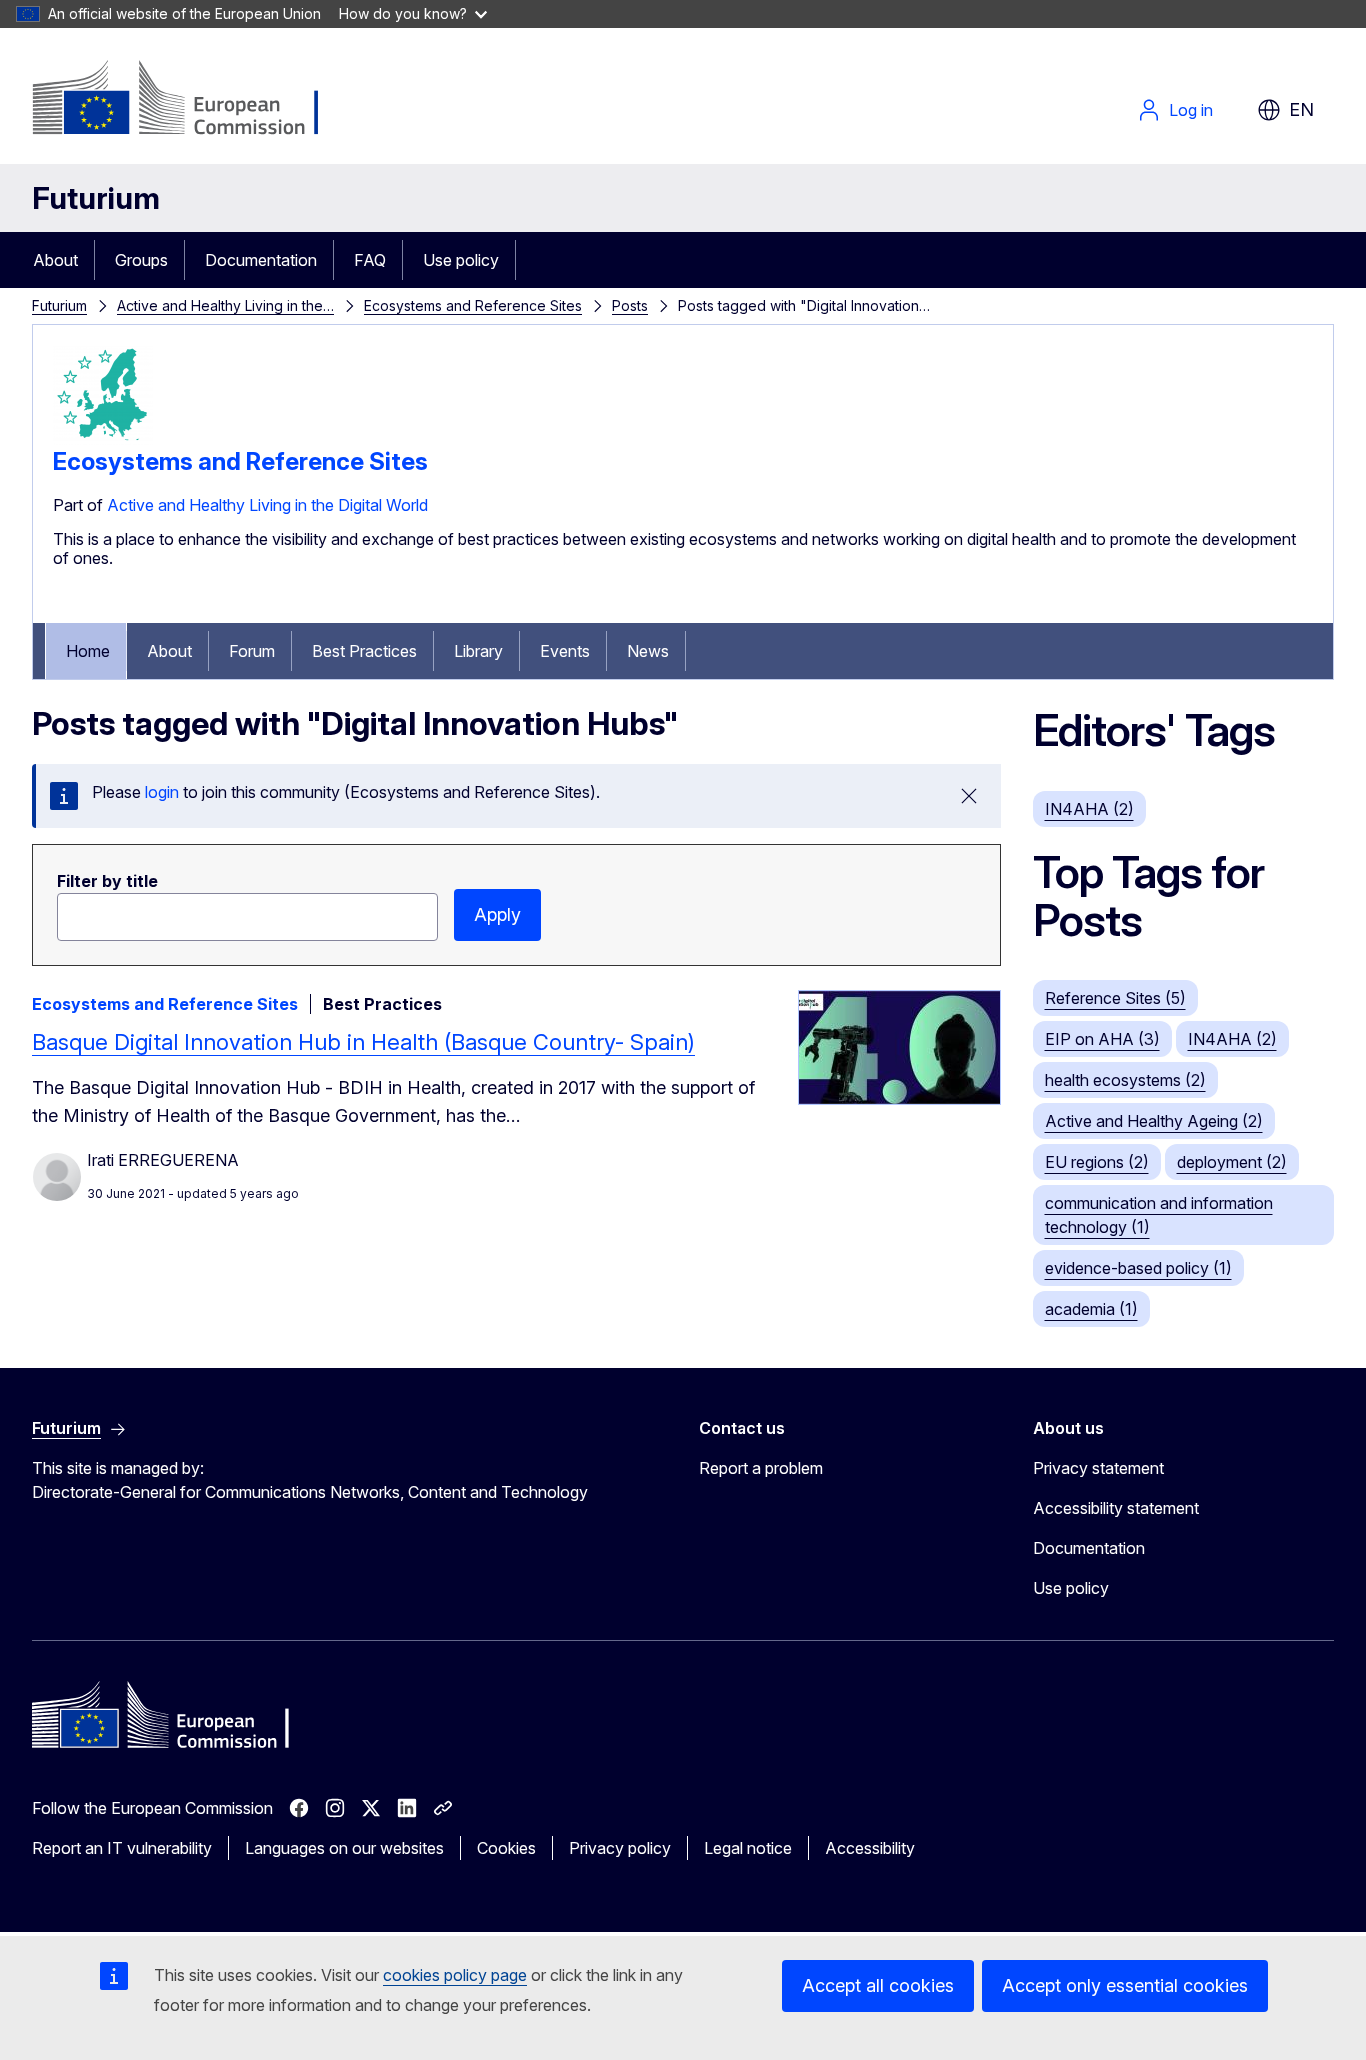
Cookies (506, 1848)
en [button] (1301, 109)
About (55, 260)
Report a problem (761, 1468)
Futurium (96, 198)
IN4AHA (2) (1089, 809)
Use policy (461, 260)
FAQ (370, 260)
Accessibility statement (1116, 1508)
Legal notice (748, 1848)
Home (88, 651)
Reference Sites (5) (1115, 998)
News (648, 651)
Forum (252, 651)
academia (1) (1091, 1309)
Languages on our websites (344, 1848)
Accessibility (870, 1848)
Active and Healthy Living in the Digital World (267, 505)
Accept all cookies (878, 1985)
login (162, 792)
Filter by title (107, 881)
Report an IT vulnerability (122, 1848)
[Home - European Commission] (193, 100)
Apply (497, 914)
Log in (1191, 110)
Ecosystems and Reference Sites (473, 305)
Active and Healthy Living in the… (225, 305)
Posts (630, 305)
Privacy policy (620, 1848)
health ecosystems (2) (1125, 1080)
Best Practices (364, 651)
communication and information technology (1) (1159, 1215)
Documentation (261, 260)
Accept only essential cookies (1125, 1985)
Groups (141, 260)
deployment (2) (1232, 1162)
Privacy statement (1098, 1468)
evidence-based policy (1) (1138, 1268)
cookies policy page (455, 1975)
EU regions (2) (1097, 1162)
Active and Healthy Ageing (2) (1154, 1121)
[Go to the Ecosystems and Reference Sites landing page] (103, 439)
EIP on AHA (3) (1102, 1039)
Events (565, 651)
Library (478, 651)
